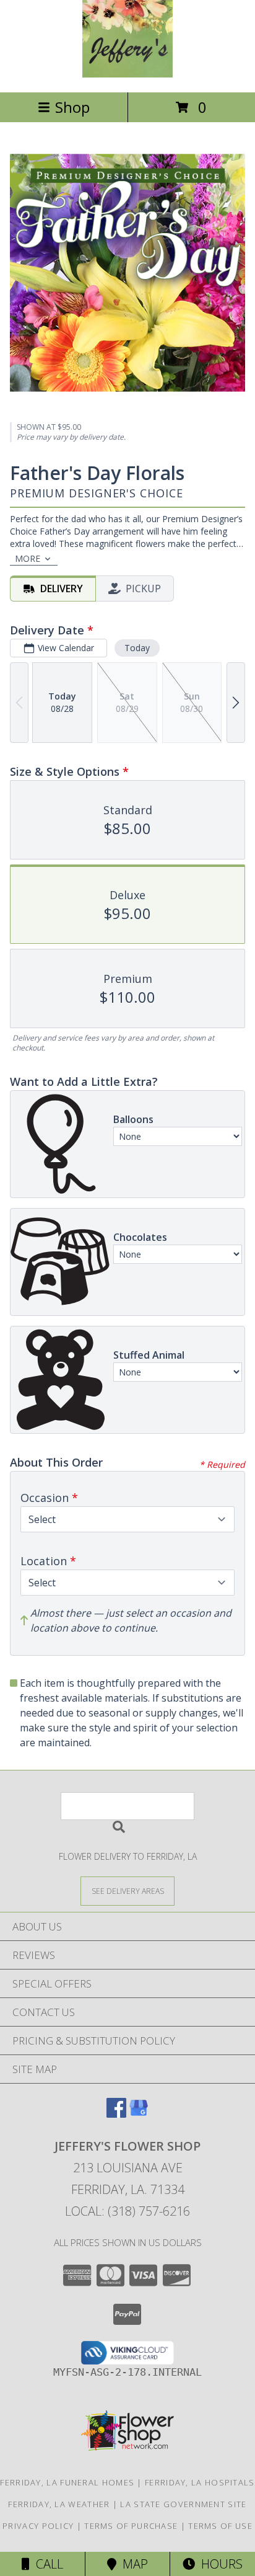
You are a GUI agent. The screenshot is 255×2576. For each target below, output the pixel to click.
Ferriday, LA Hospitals (200, 2482)
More (28, 558)
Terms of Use (220, 2526)
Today (137, 648)
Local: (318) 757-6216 (127, 2211)
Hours (219, 2564)
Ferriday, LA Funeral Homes (67, 2482)
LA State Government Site (183, 2504)
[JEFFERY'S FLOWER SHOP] (128, 74)
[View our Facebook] (116, 2114)
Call (46, 2564)
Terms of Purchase (131, 2526)
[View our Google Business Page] (139, 2114)
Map (132, 2564)
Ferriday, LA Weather (59, 2504)
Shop (72, 107)
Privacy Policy (38, 2526)
